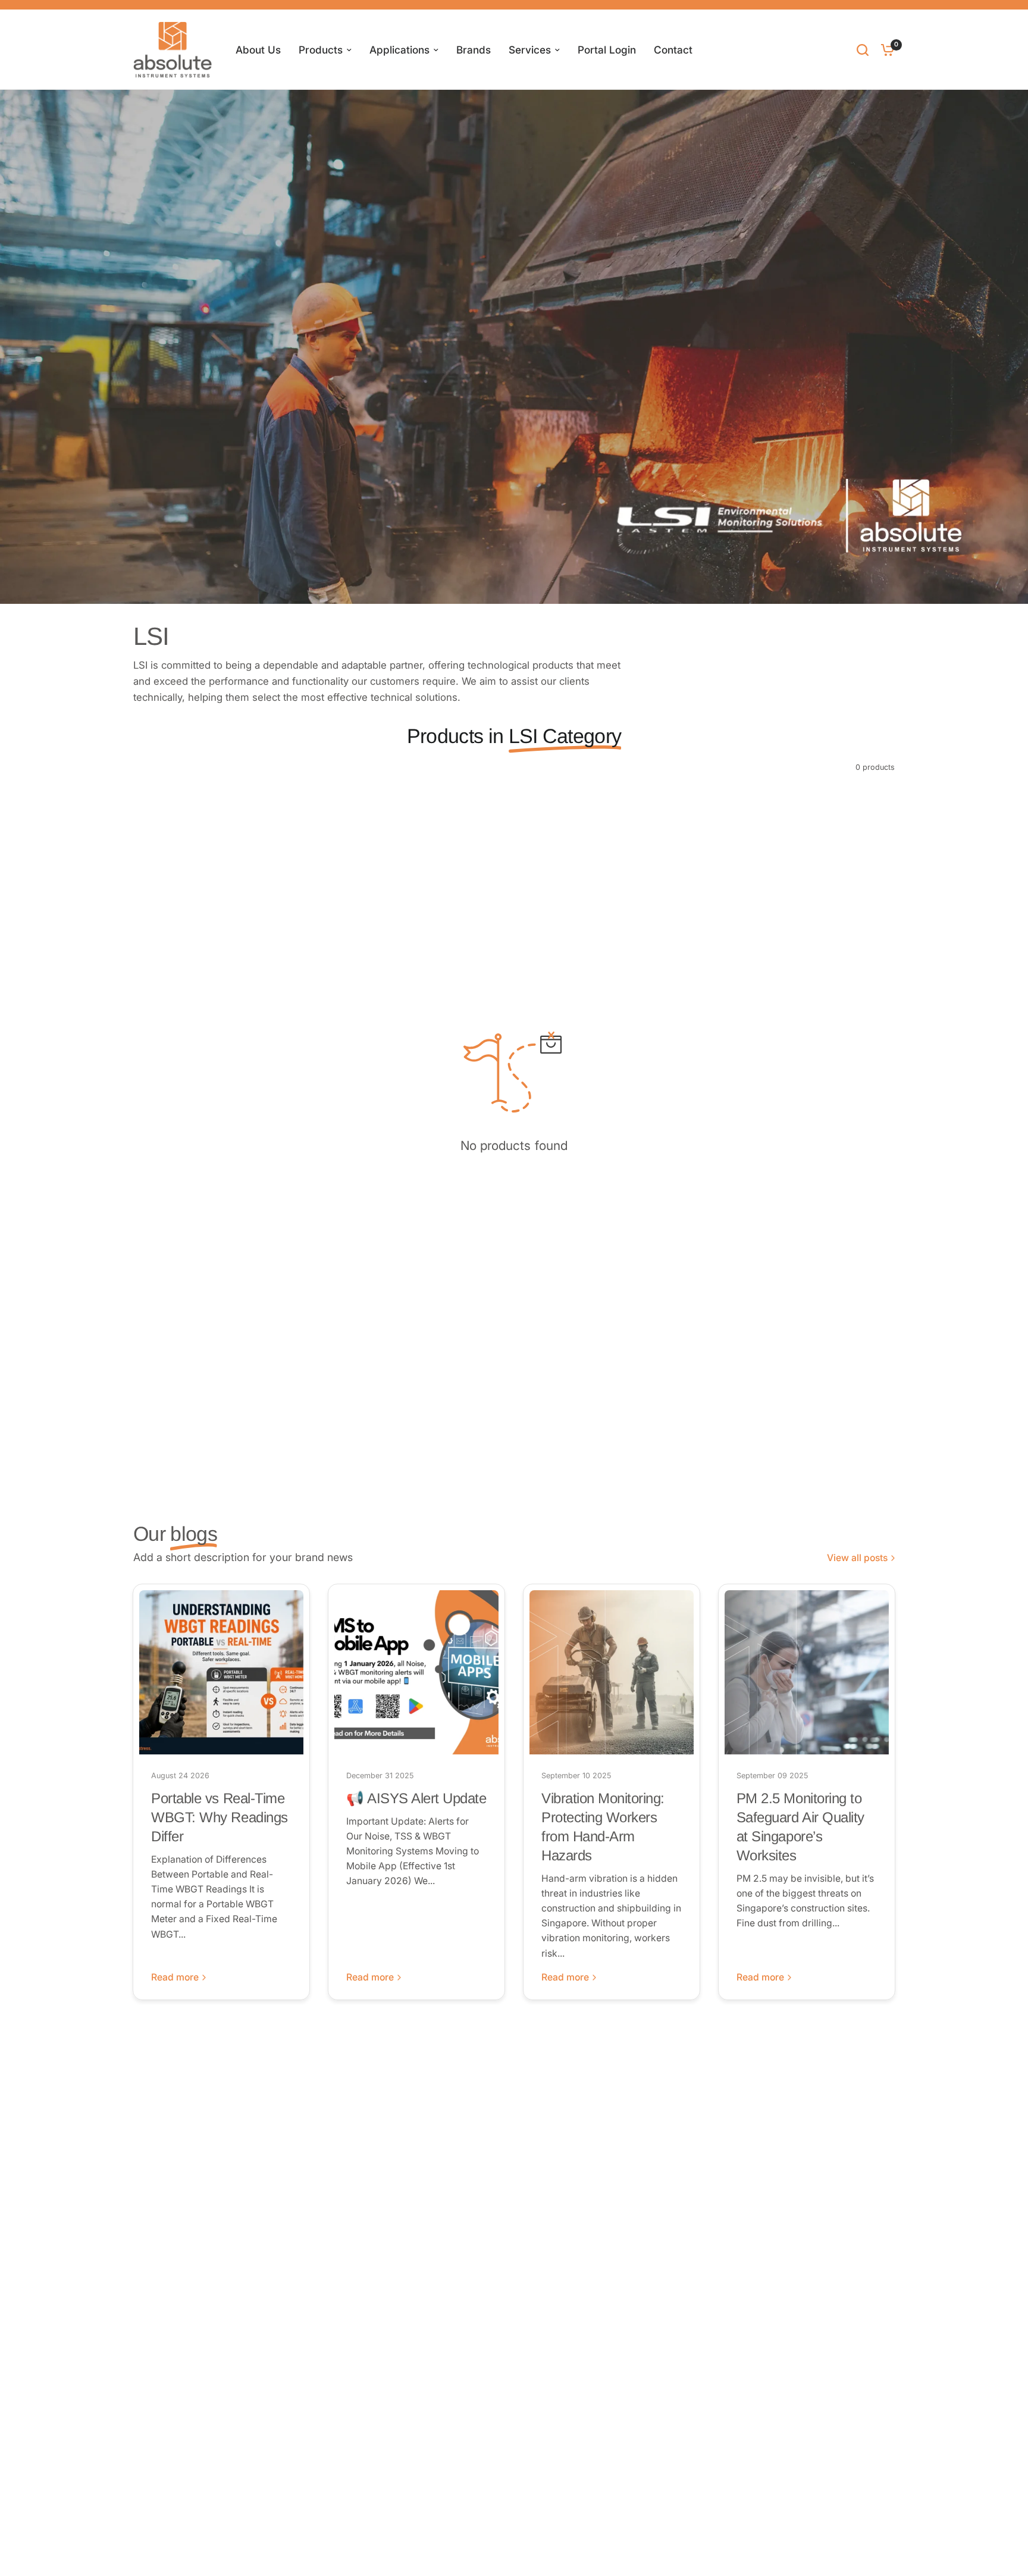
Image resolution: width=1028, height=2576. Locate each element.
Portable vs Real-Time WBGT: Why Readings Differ (219, 1817)
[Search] (863, 50)
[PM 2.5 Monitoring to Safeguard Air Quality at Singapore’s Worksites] (807, 1672)
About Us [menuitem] (258, 50)
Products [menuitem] (321, 50)
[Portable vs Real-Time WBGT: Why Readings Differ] (221, 1672)
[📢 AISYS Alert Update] (416, 1672)
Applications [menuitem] (399, 50)
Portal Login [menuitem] (607, 50)
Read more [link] (175, 1978)
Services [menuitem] (530, 50)
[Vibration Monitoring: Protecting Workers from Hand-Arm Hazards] (612, 1672)
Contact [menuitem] (673, 50)
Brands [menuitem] (474, 50)
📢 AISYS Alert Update (416, 1798)
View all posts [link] (857, 1558)
